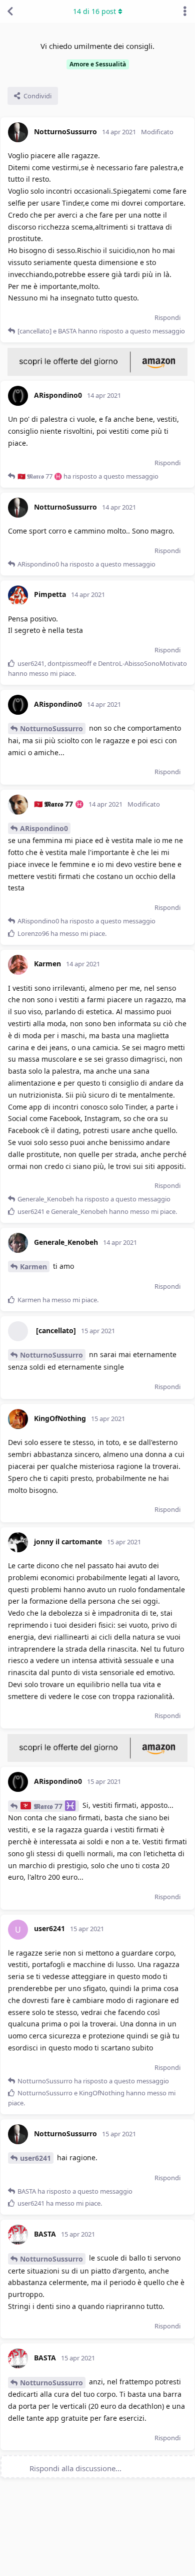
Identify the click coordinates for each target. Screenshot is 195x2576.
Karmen (33, 1267)
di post (94, 11)
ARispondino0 (44, 828)
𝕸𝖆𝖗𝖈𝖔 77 (48, 1806)
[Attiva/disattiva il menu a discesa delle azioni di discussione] (185, 11)
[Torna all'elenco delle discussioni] (10, 11)
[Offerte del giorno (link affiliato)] (97, 373)
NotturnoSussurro (51, 728)
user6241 (35, 2158)
